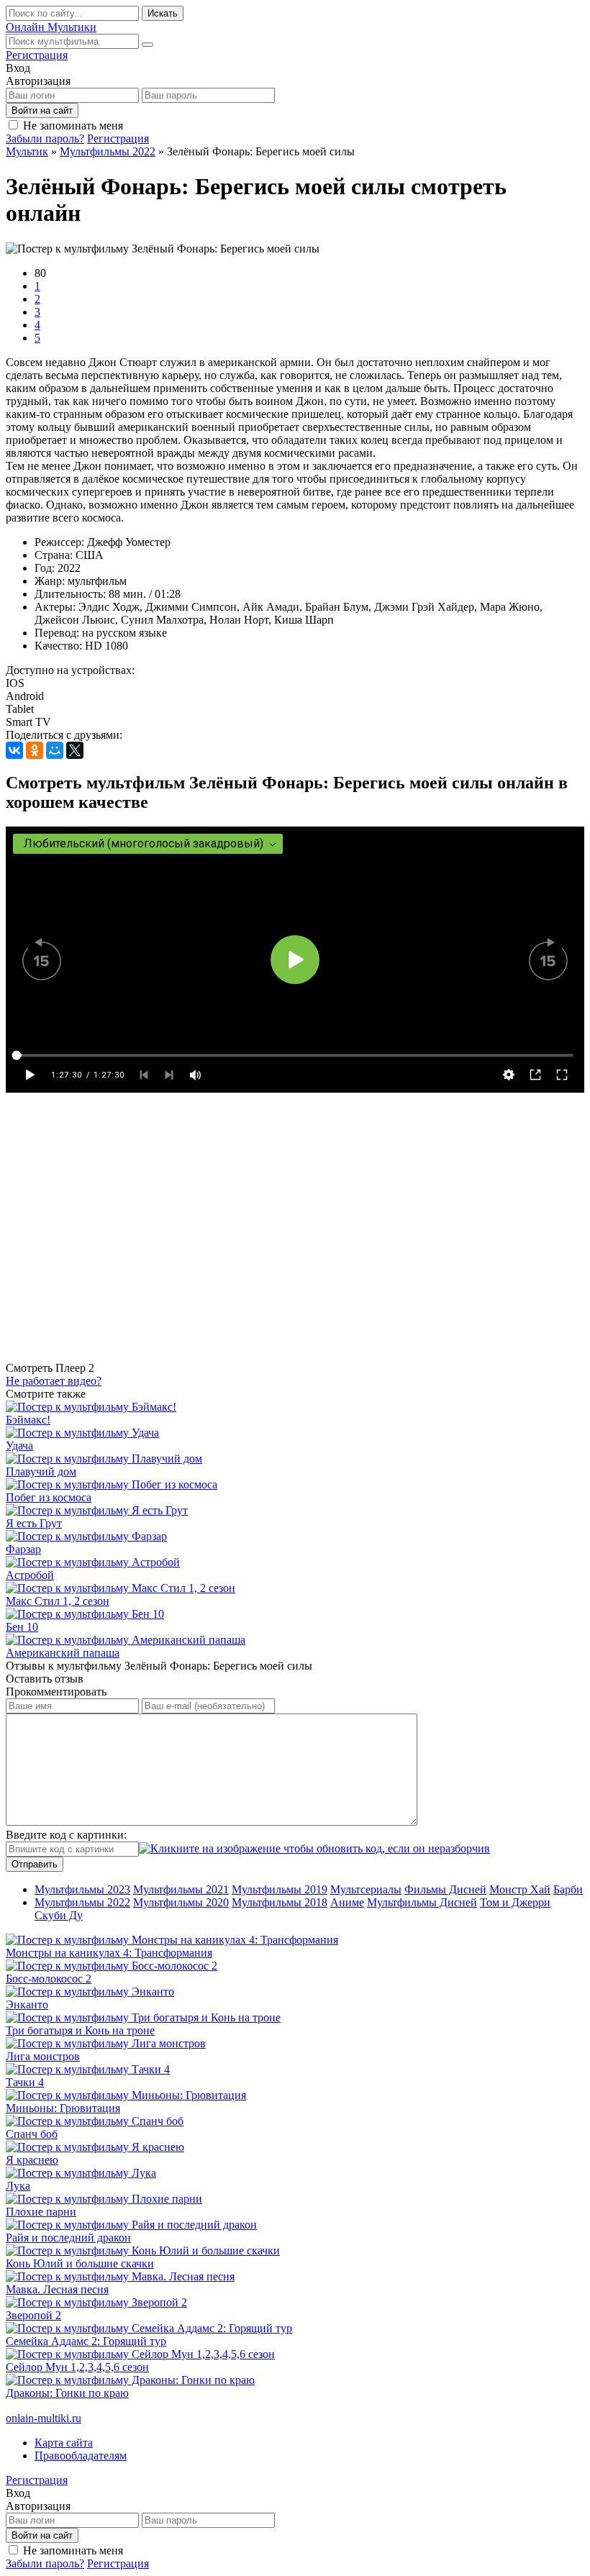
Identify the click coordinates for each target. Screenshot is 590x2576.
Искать (163, 13)
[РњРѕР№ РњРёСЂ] (55, 750)
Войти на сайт (42, 110)
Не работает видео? (54, 1381)
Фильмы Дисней (445, 1889)
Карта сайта (64, 2443)
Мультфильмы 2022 (82, 1902)
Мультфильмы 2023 (82, 1889)
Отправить (35, 1864)
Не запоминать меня (73, 126)
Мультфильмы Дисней (422, 1902)
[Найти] (147, 45)
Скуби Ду (59, 1915)
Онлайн (51, 27)
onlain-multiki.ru (44, 2418)
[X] (75, 750)
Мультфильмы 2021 (181, 1889)
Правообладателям (81, 2456)
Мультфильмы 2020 (181, 1902)
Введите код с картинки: (66, 1835)
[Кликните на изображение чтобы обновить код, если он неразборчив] (314, 1848)
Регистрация (37, 55)
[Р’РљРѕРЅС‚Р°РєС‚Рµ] (14, 750)
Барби (568, 1889)
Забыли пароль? (45, 138)
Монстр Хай (520, 1889)
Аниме (347, 1902)
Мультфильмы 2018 (280, 1902)
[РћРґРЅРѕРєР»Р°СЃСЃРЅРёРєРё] (35, 750)
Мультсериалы (366, 1889)
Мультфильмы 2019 (280, 1889)
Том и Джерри (515, 1902)
